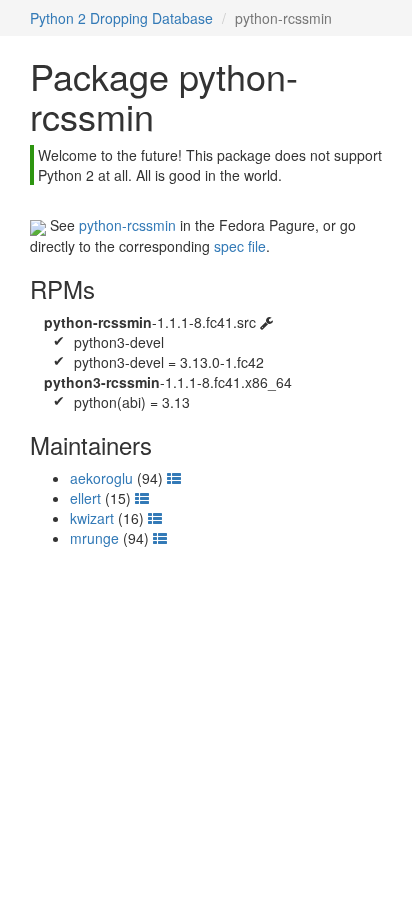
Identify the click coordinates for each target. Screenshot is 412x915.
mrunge (94, 538)
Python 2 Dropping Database (121, 18)
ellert (85, 498)
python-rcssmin (127, 225)
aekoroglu (101, 478)
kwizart (92, 518)
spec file (240, 246)
